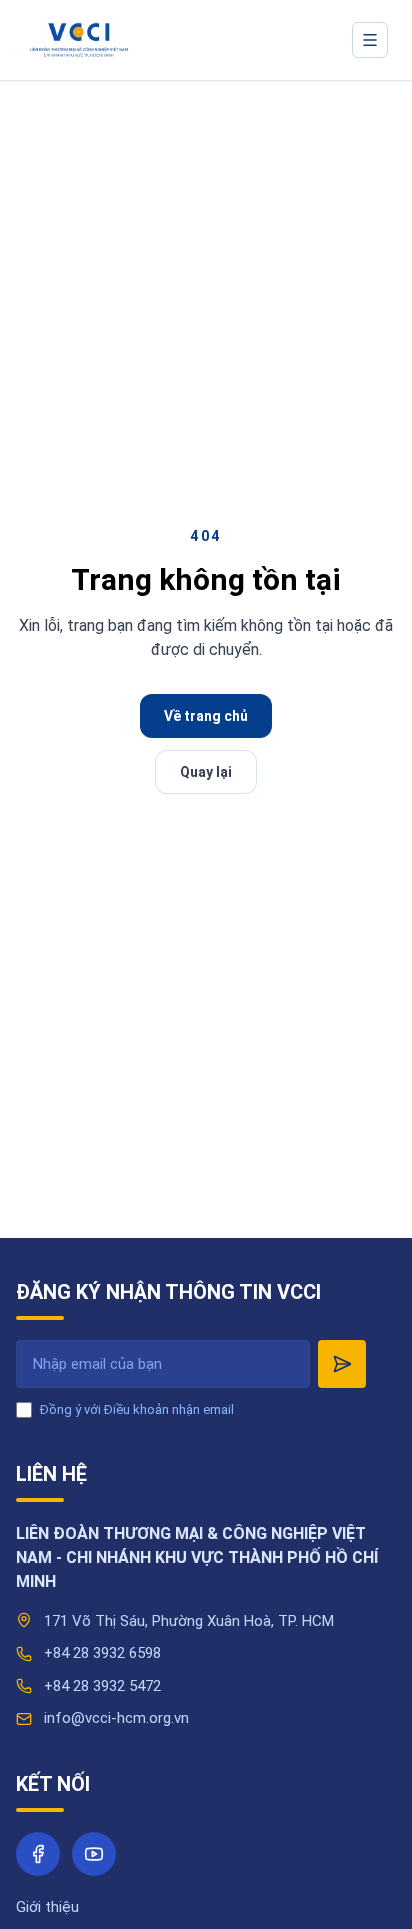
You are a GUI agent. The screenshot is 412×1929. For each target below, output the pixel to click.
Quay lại (206, 772)
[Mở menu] (370, 40)
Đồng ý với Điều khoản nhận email (137, 1409)
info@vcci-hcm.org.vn (116, 1718)
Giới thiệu (47, 1907)
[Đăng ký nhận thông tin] (342, 1364)
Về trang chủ (206, 716)
